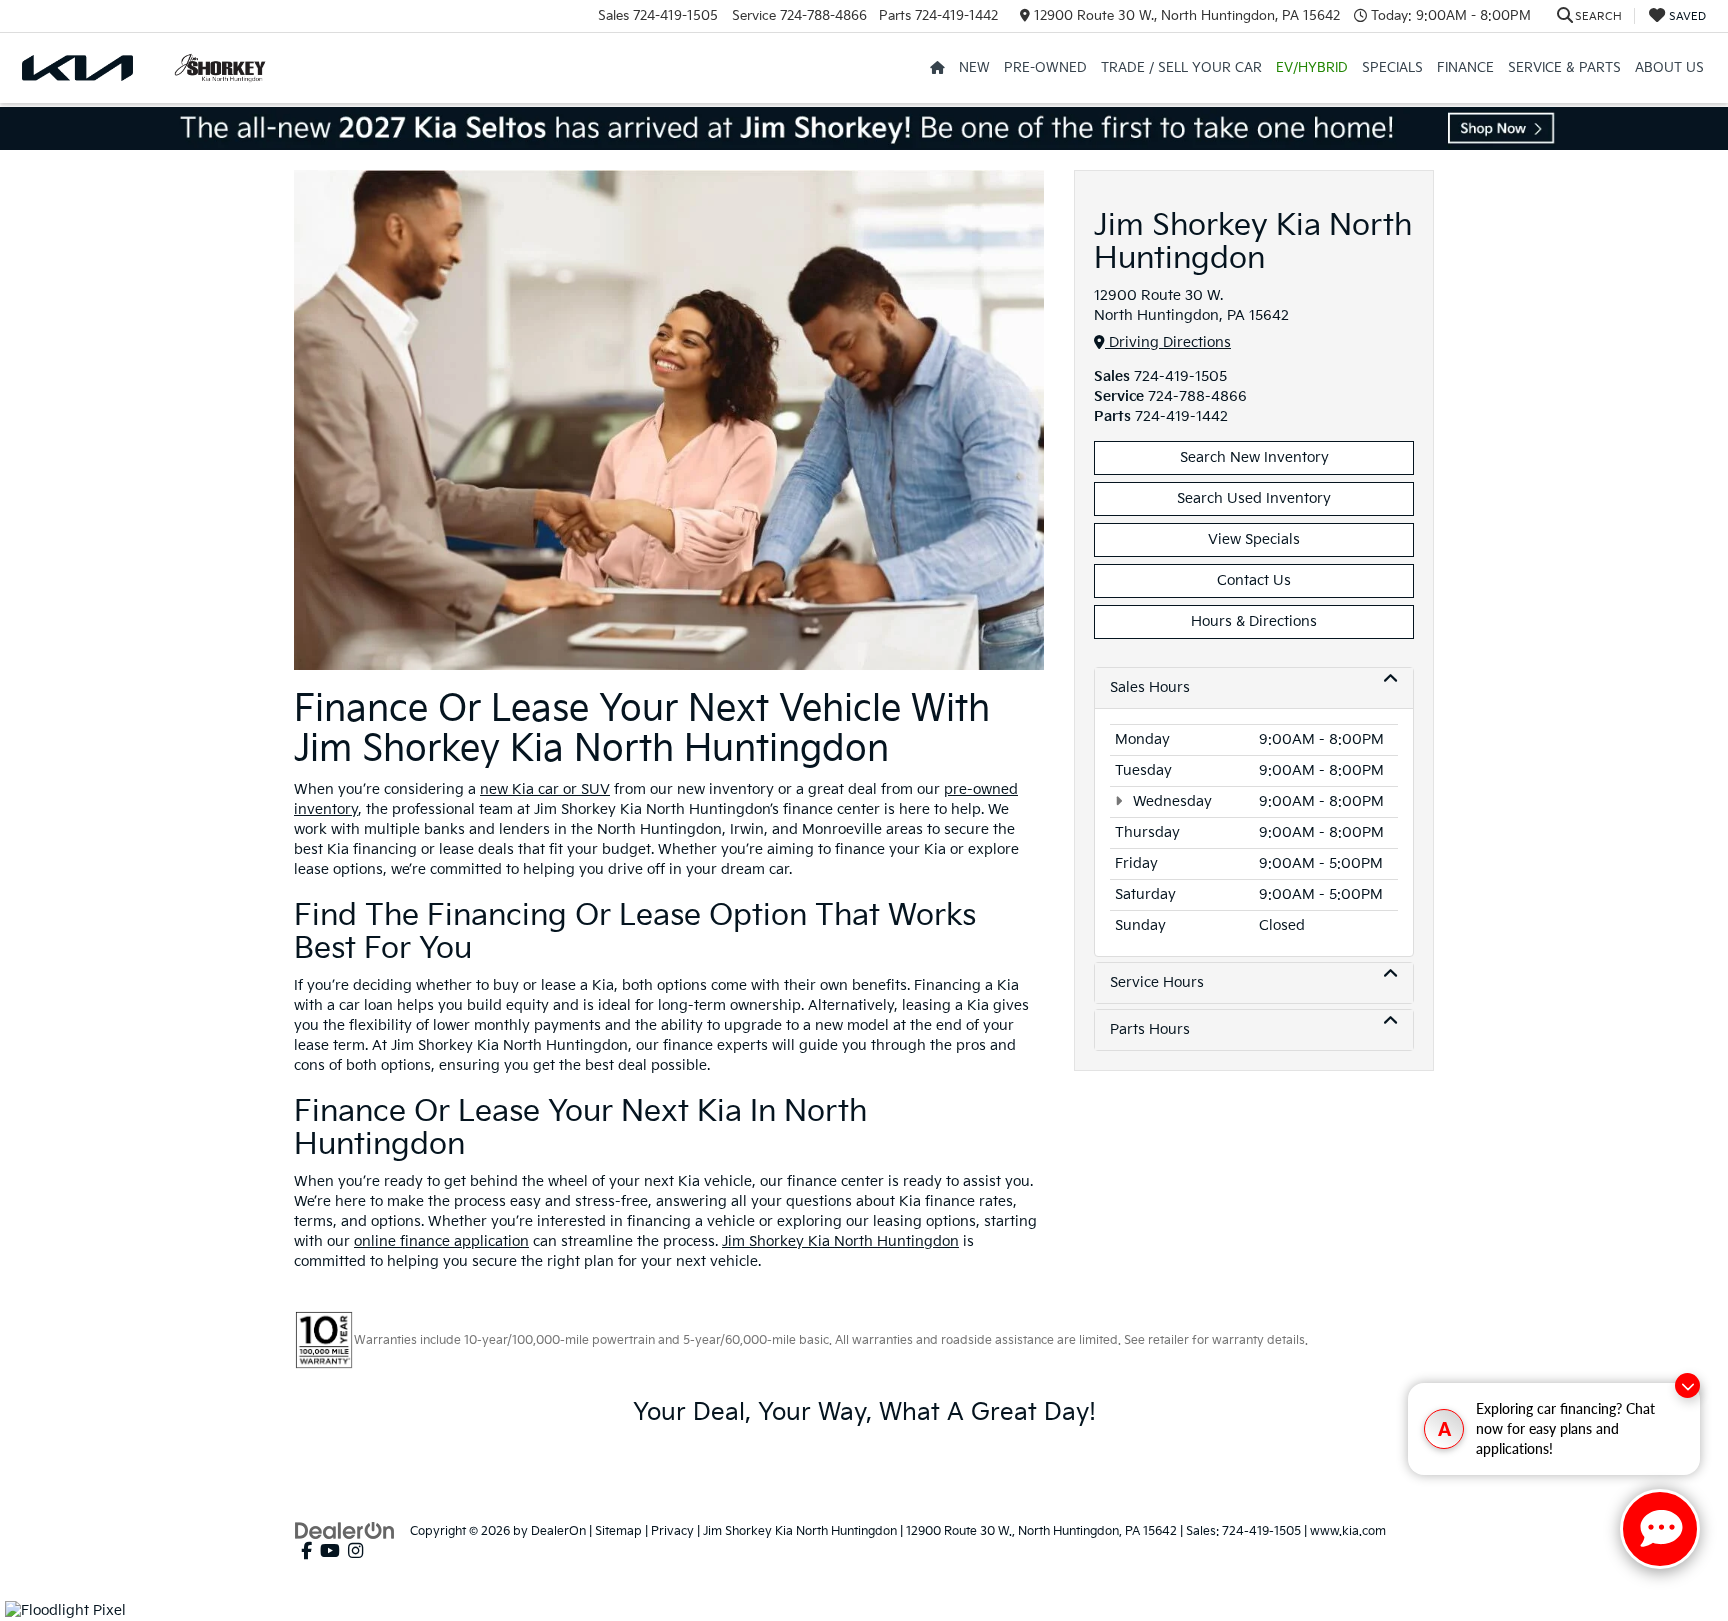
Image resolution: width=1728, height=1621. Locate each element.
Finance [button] (1465, 68)
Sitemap (618, 1531)
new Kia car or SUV (545, 789)
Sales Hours (1150, 687)
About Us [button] (1669, 68)
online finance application (441, 1241)
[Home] (937, 68)
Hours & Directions (1254, 621)
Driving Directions (1168, 342)
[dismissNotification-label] (1687, 1385)
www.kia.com (1348, 1531)
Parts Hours (1150, 1029)
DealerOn (558, 1531)
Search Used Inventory (1254, 498)
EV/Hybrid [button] (1312, 68)
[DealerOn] (345, 1530)
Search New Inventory (1254, 457)
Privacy (672, 1531)
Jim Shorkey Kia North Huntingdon (840, 1241)
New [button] (974, 68)
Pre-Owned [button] (1045, 68)
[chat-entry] (1660, 1529)
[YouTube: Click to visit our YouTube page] (330, 1551)
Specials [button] (1392, 68)
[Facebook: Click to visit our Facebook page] (306, 1551)
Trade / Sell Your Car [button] (1181, 68)
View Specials (1254, 539)
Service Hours (1157, 982)
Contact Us (1254, 580)
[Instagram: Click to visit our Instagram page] (355, 1551)
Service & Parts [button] (1564, 68)
